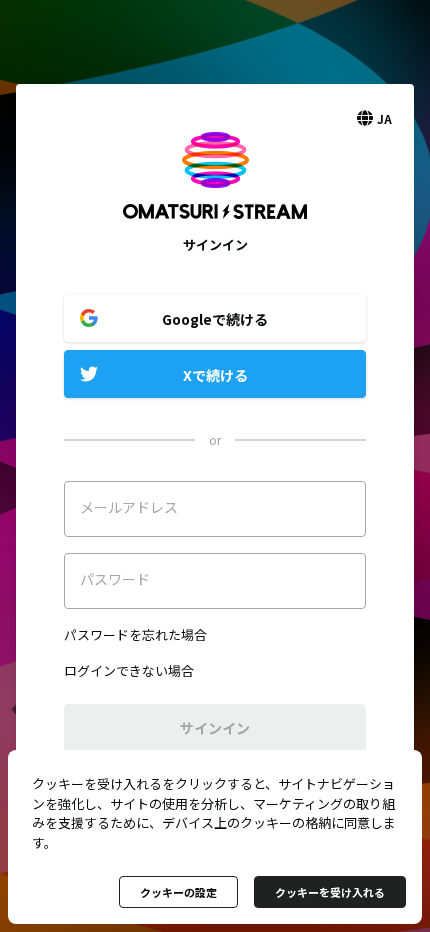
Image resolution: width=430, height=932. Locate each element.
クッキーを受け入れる (330, 892)
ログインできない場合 (129, 670)
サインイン (215, 728)
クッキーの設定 (178, 892)
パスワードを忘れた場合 (135, 634)
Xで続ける (215, 375)
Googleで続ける (215, 319)
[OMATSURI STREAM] (215, 225)
